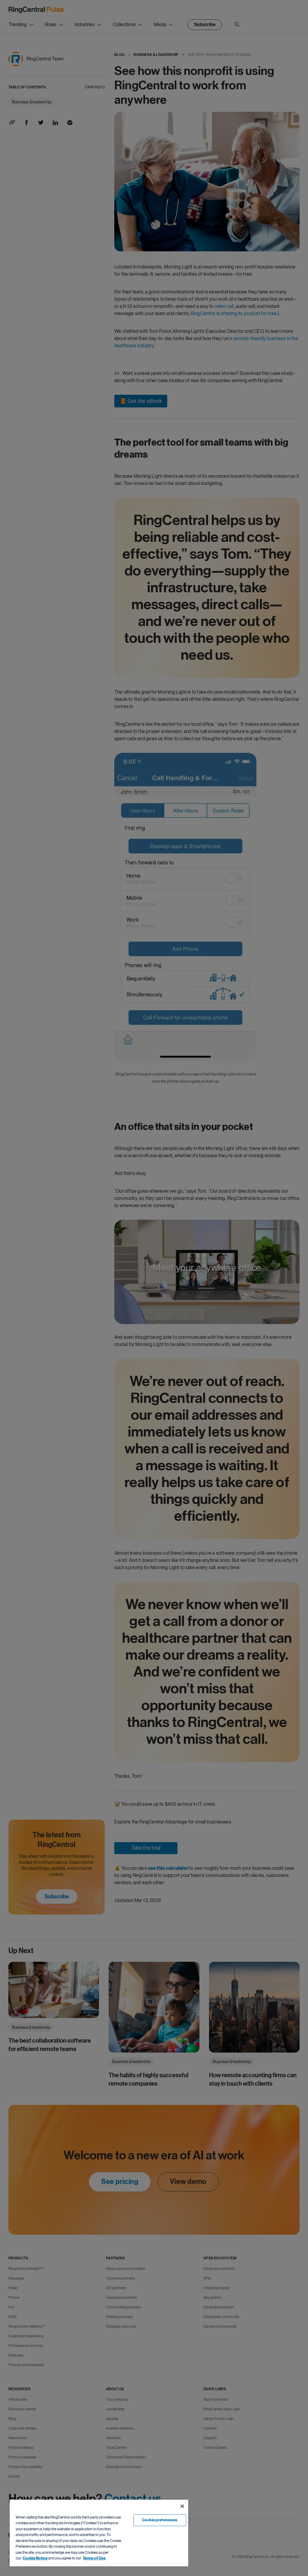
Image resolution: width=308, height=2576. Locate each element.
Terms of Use (94, 2558)
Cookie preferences (160, 2520)
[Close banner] (182, 2506)
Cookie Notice (35, 2558)
